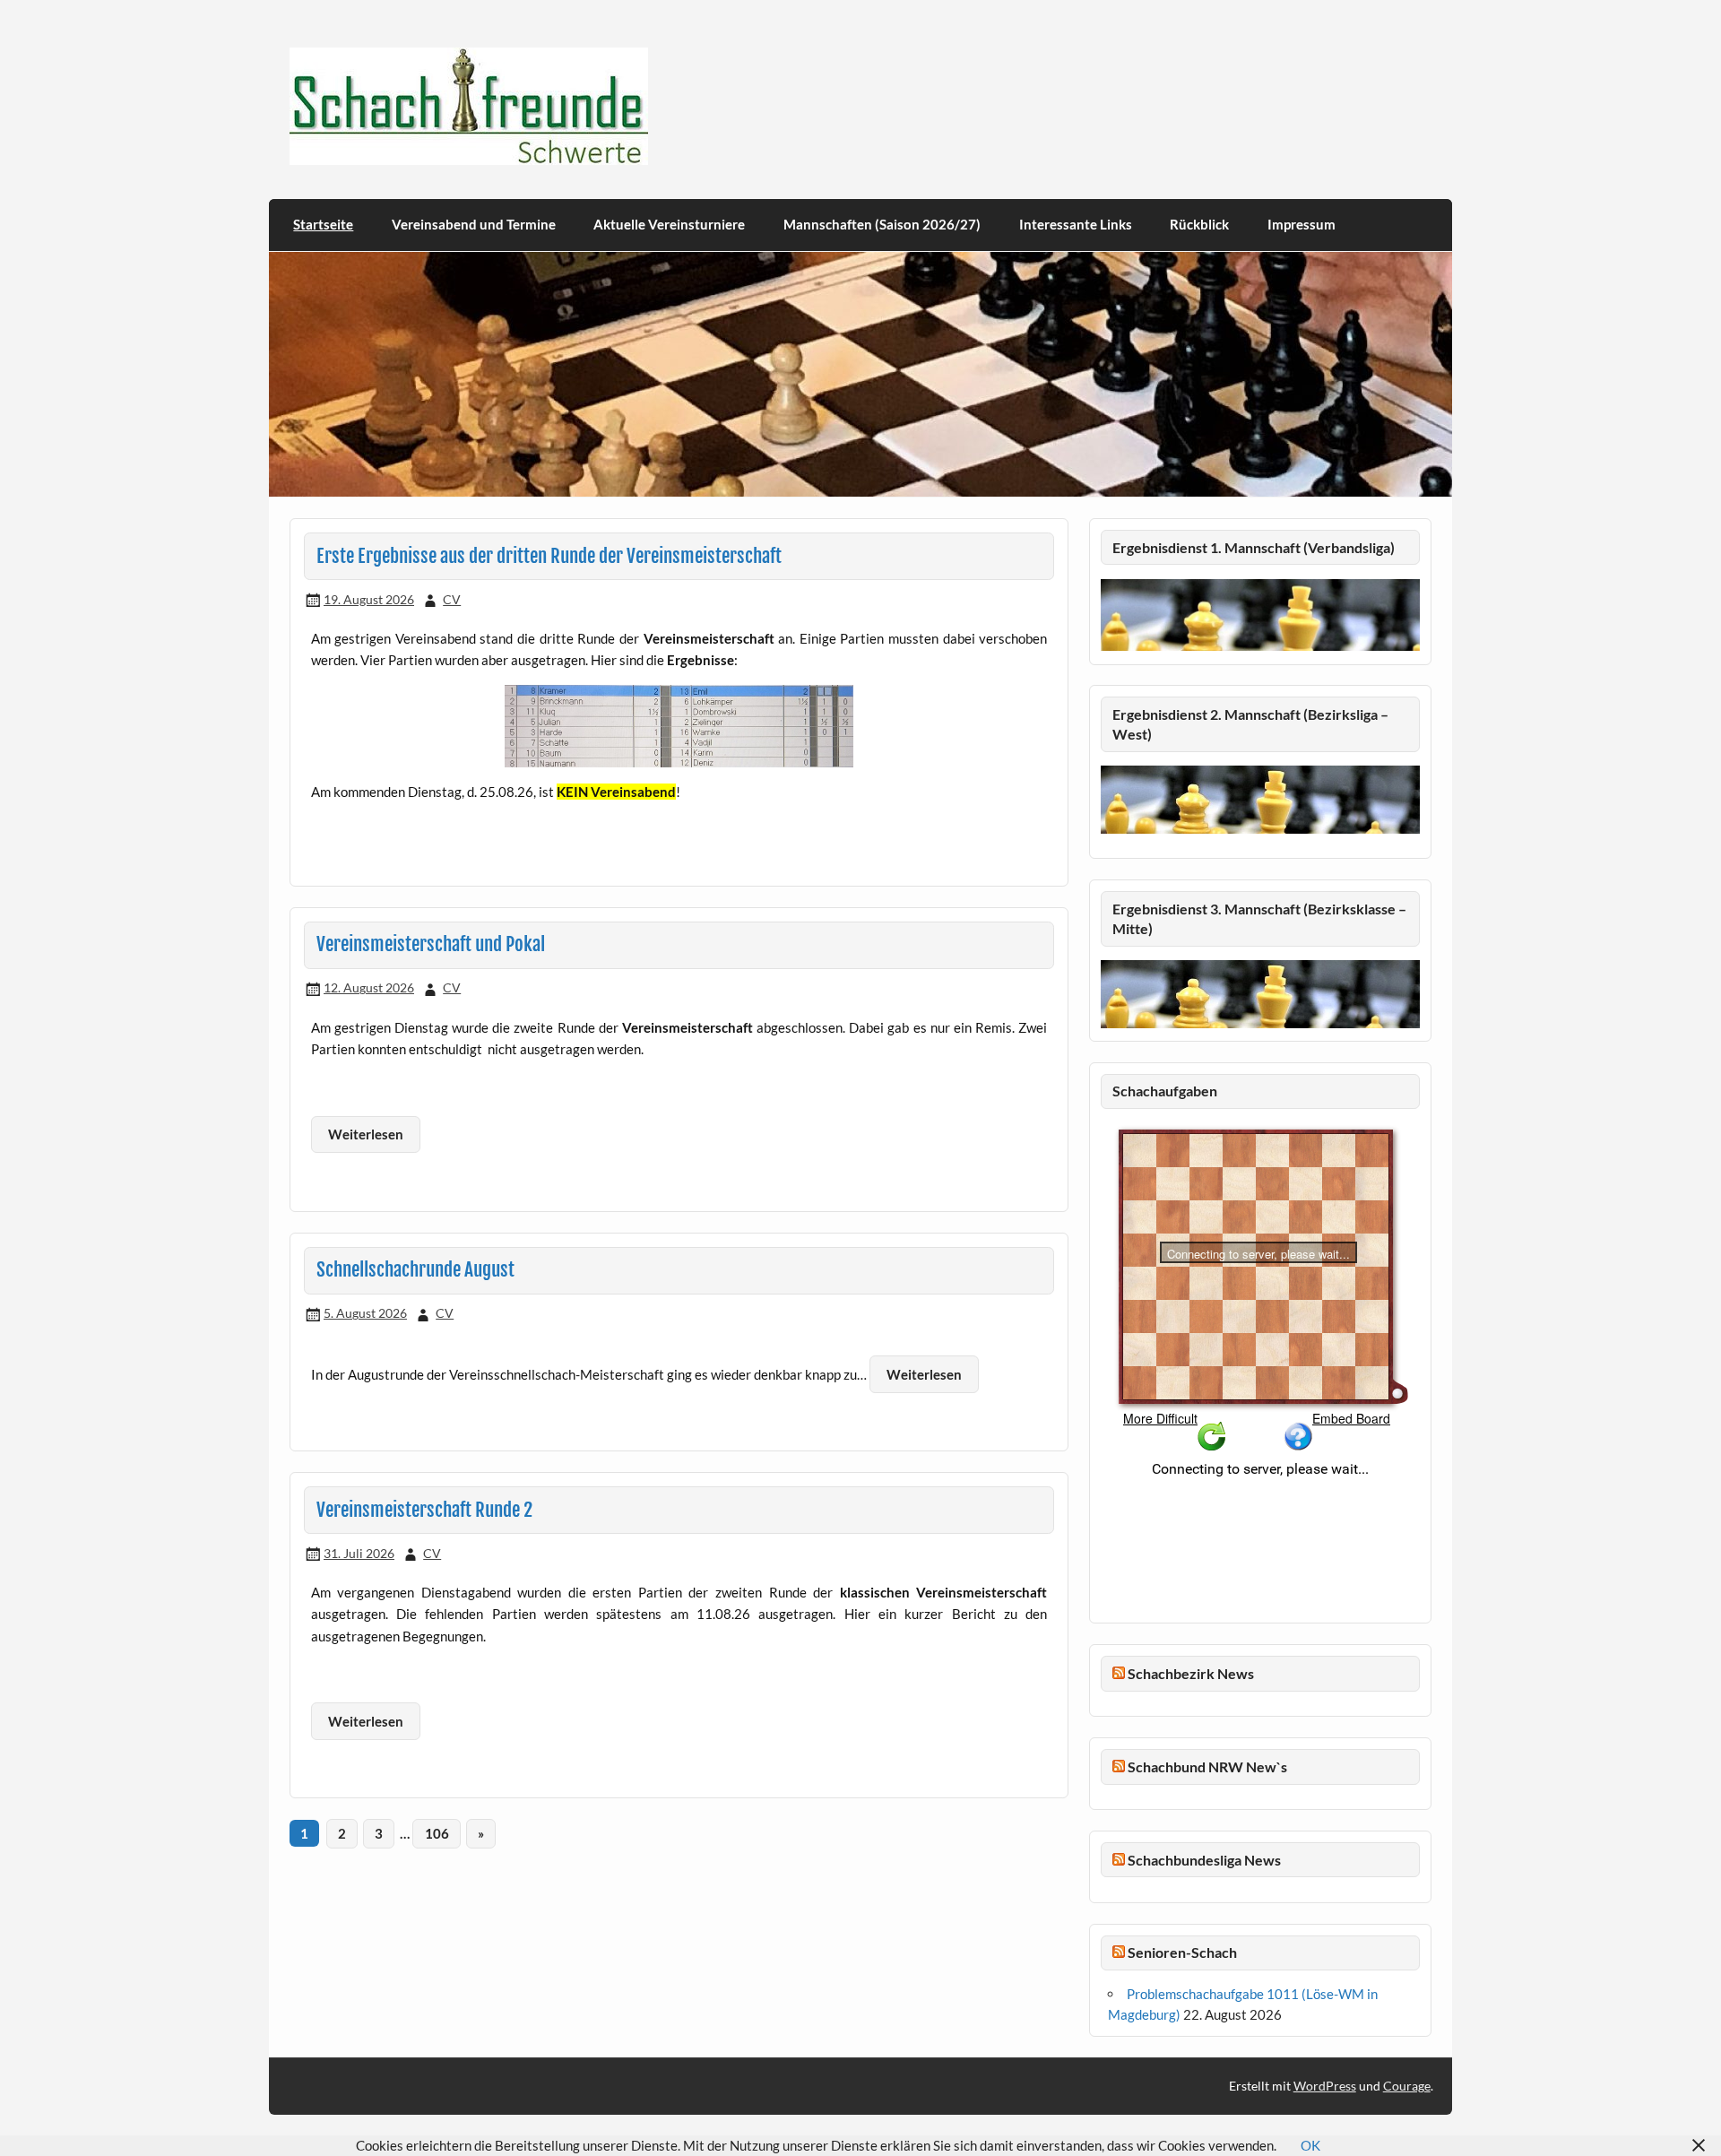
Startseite (323, 224)
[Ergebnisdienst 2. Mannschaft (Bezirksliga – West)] (1260, 799)
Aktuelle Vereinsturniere (669, 224)
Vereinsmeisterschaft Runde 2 (424, 1510)
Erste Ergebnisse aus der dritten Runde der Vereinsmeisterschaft (549, 556)
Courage (1407, 2086)
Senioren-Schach (1182, 1952)
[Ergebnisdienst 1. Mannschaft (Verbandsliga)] (1260, 645)
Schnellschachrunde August (415, 1269)
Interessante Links (1076, 224)
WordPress (1325, 2086)
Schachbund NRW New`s (1207, 1766)
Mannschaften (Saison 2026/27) (882, 224)
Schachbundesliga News (1204, 1860)
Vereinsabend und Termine (474, 224)
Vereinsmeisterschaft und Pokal (431, 944)
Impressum (1302, 224)
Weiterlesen (366, 1134)
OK (1310, 2145)
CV (452, 599)
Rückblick (1199, 224)
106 (437, 1833)
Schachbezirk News (1191, 1673)
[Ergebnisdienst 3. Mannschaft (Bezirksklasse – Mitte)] (1260, 1023)
